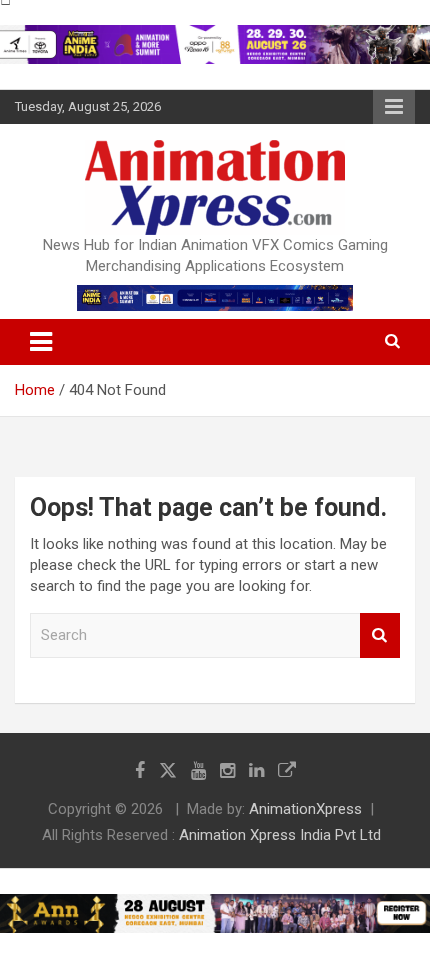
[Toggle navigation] (41, 342)
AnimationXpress (305, 809)
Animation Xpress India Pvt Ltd (280, 835)
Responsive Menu (394, 107)
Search (380, 635)
